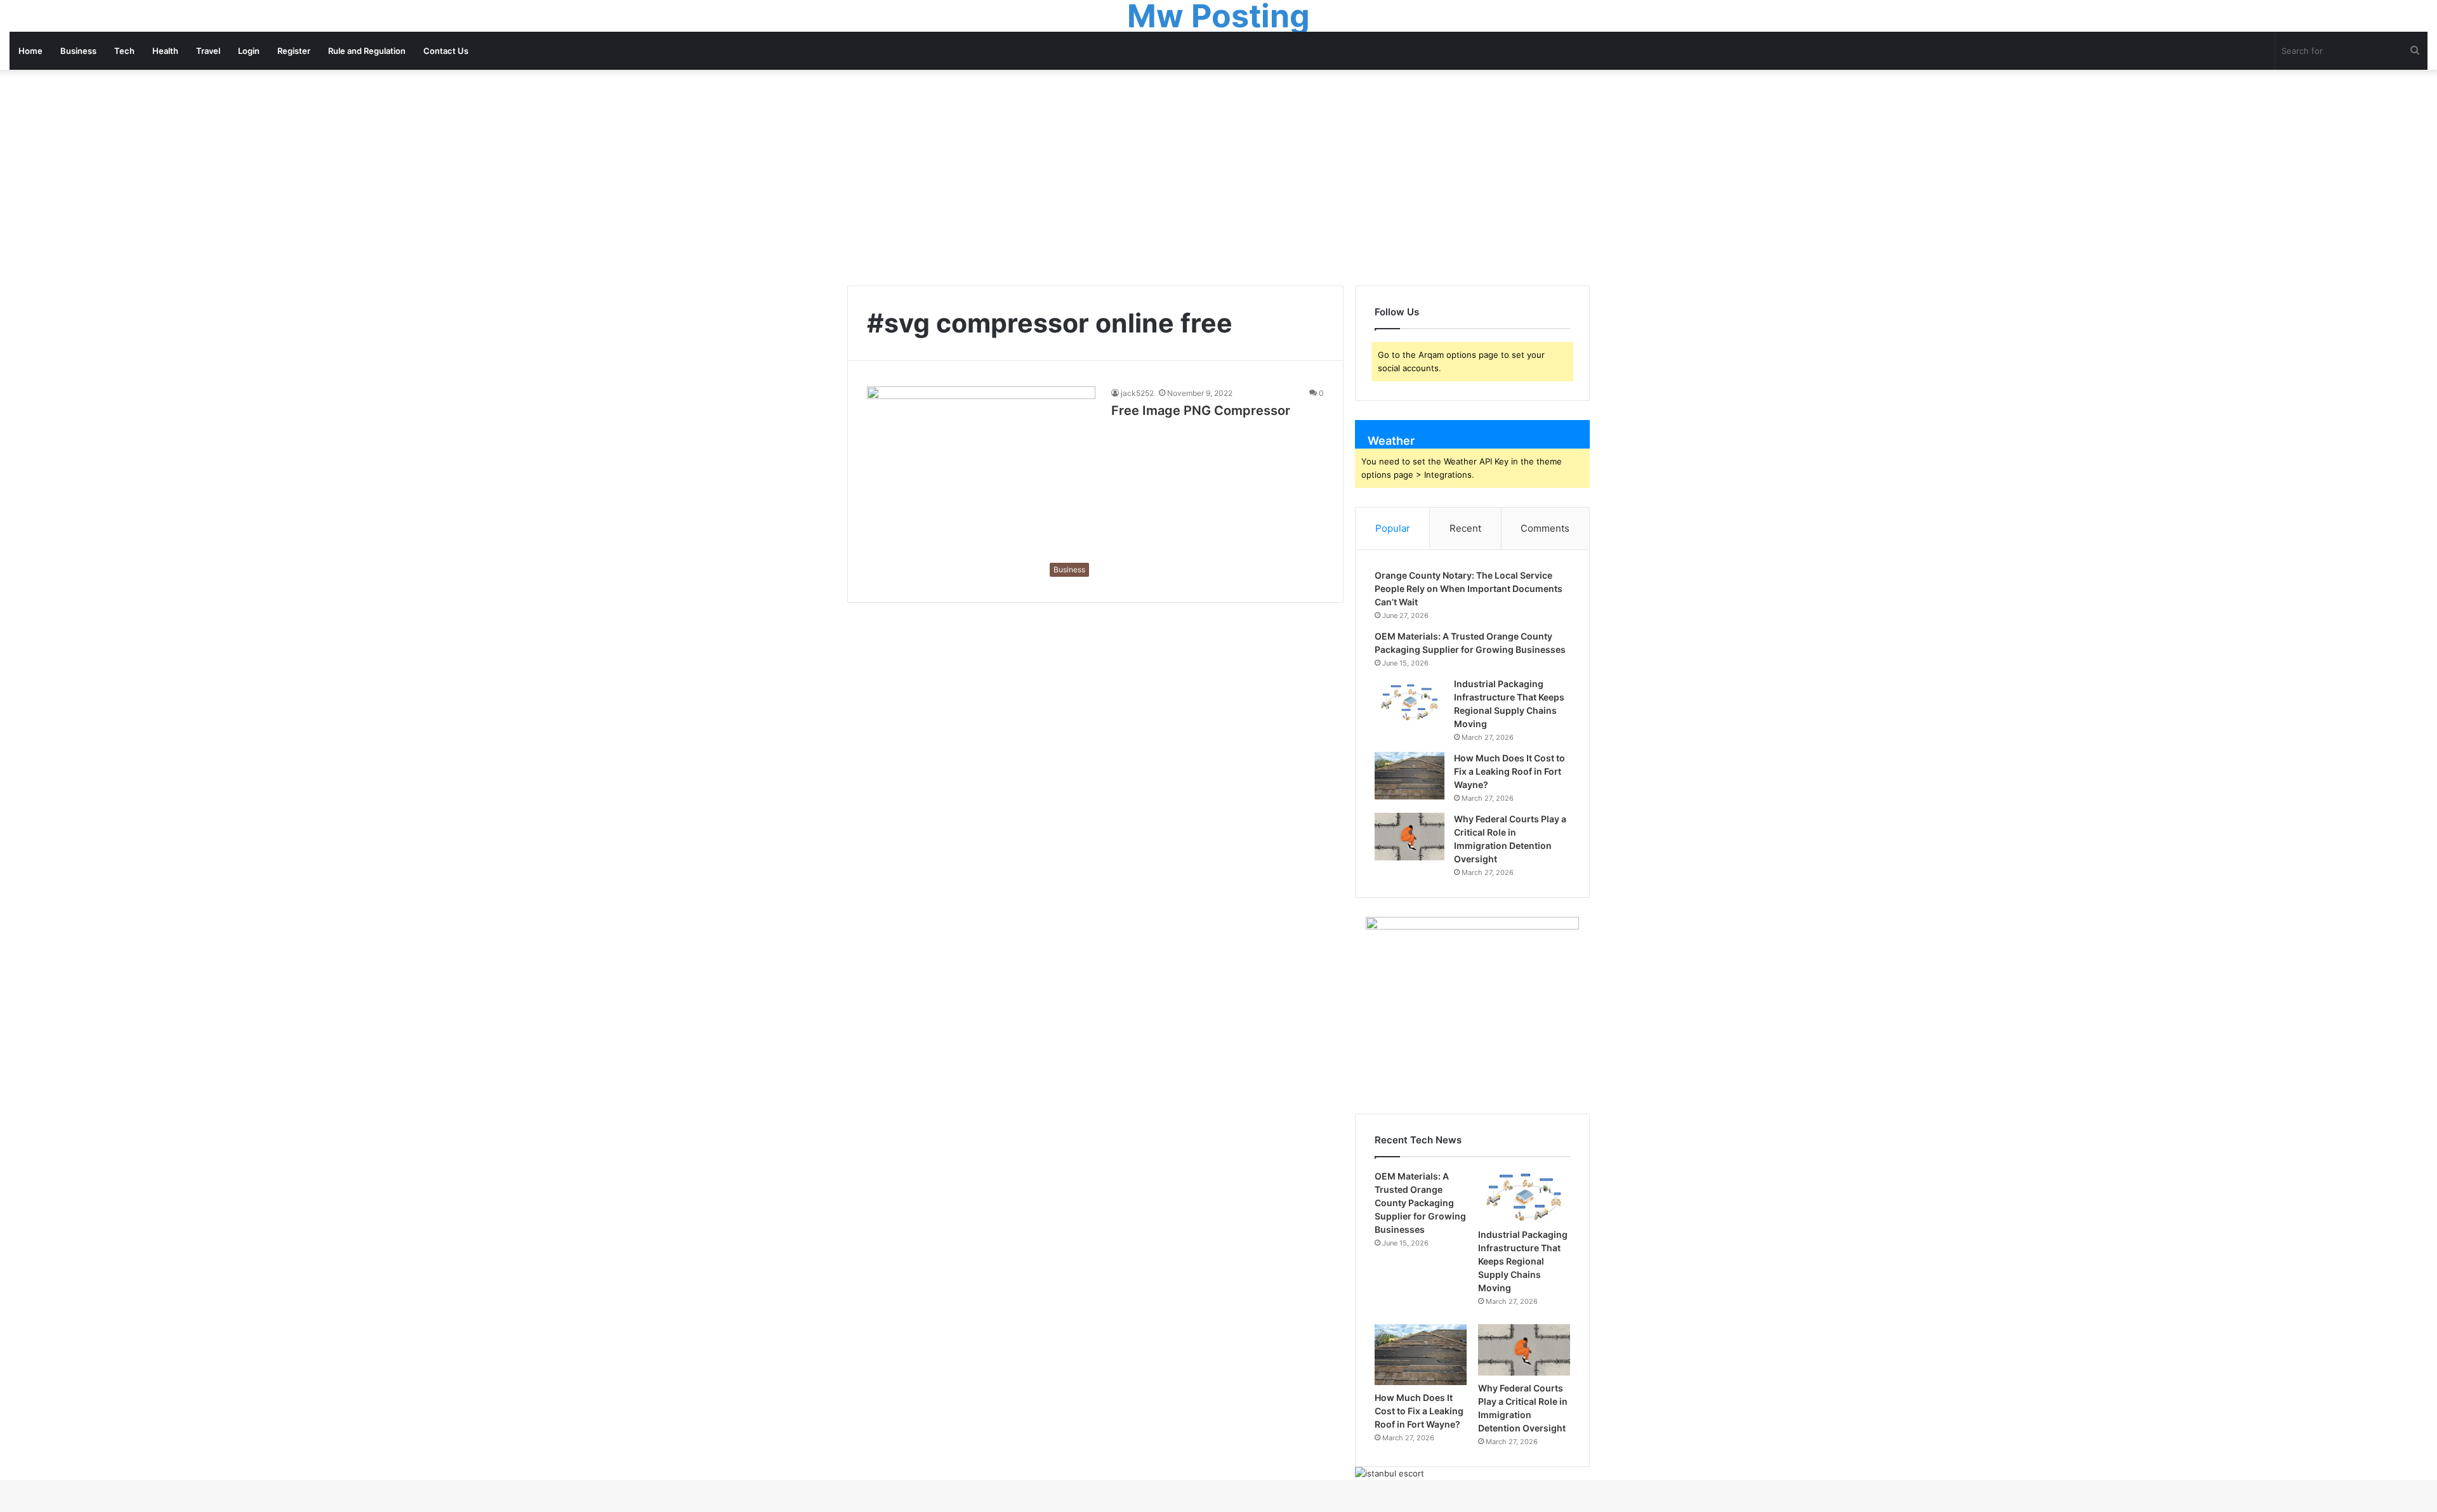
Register (294, 51)
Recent (1465, 528)
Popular (1393, 528)
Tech (124, 51)
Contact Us (446, 51)
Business (78, 51)
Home (30, 51)
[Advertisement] (1218, 178)
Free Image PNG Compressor (1201, 411)
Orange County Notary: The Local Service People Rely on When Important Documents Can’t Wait (1469, 588)
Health (165, 51)
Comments (1545, 528)
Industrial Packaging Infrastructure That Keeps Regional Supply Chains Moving (1523, 1261)
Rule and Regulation (367, 51)
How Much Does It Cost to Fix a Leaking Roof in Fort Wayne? (1509, 771)
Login (249, 51)
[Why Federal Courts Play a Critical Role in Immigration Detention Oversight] (1410, 837)
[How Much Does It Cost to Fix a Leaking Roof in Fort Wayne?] (1410, 776)
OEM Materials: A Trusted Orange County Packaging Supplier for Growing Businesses (1420, 1203)
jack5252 (1137, 393)
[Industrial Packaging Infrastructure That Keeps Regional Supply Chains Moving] (1410, 701)
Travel (208, 51)
